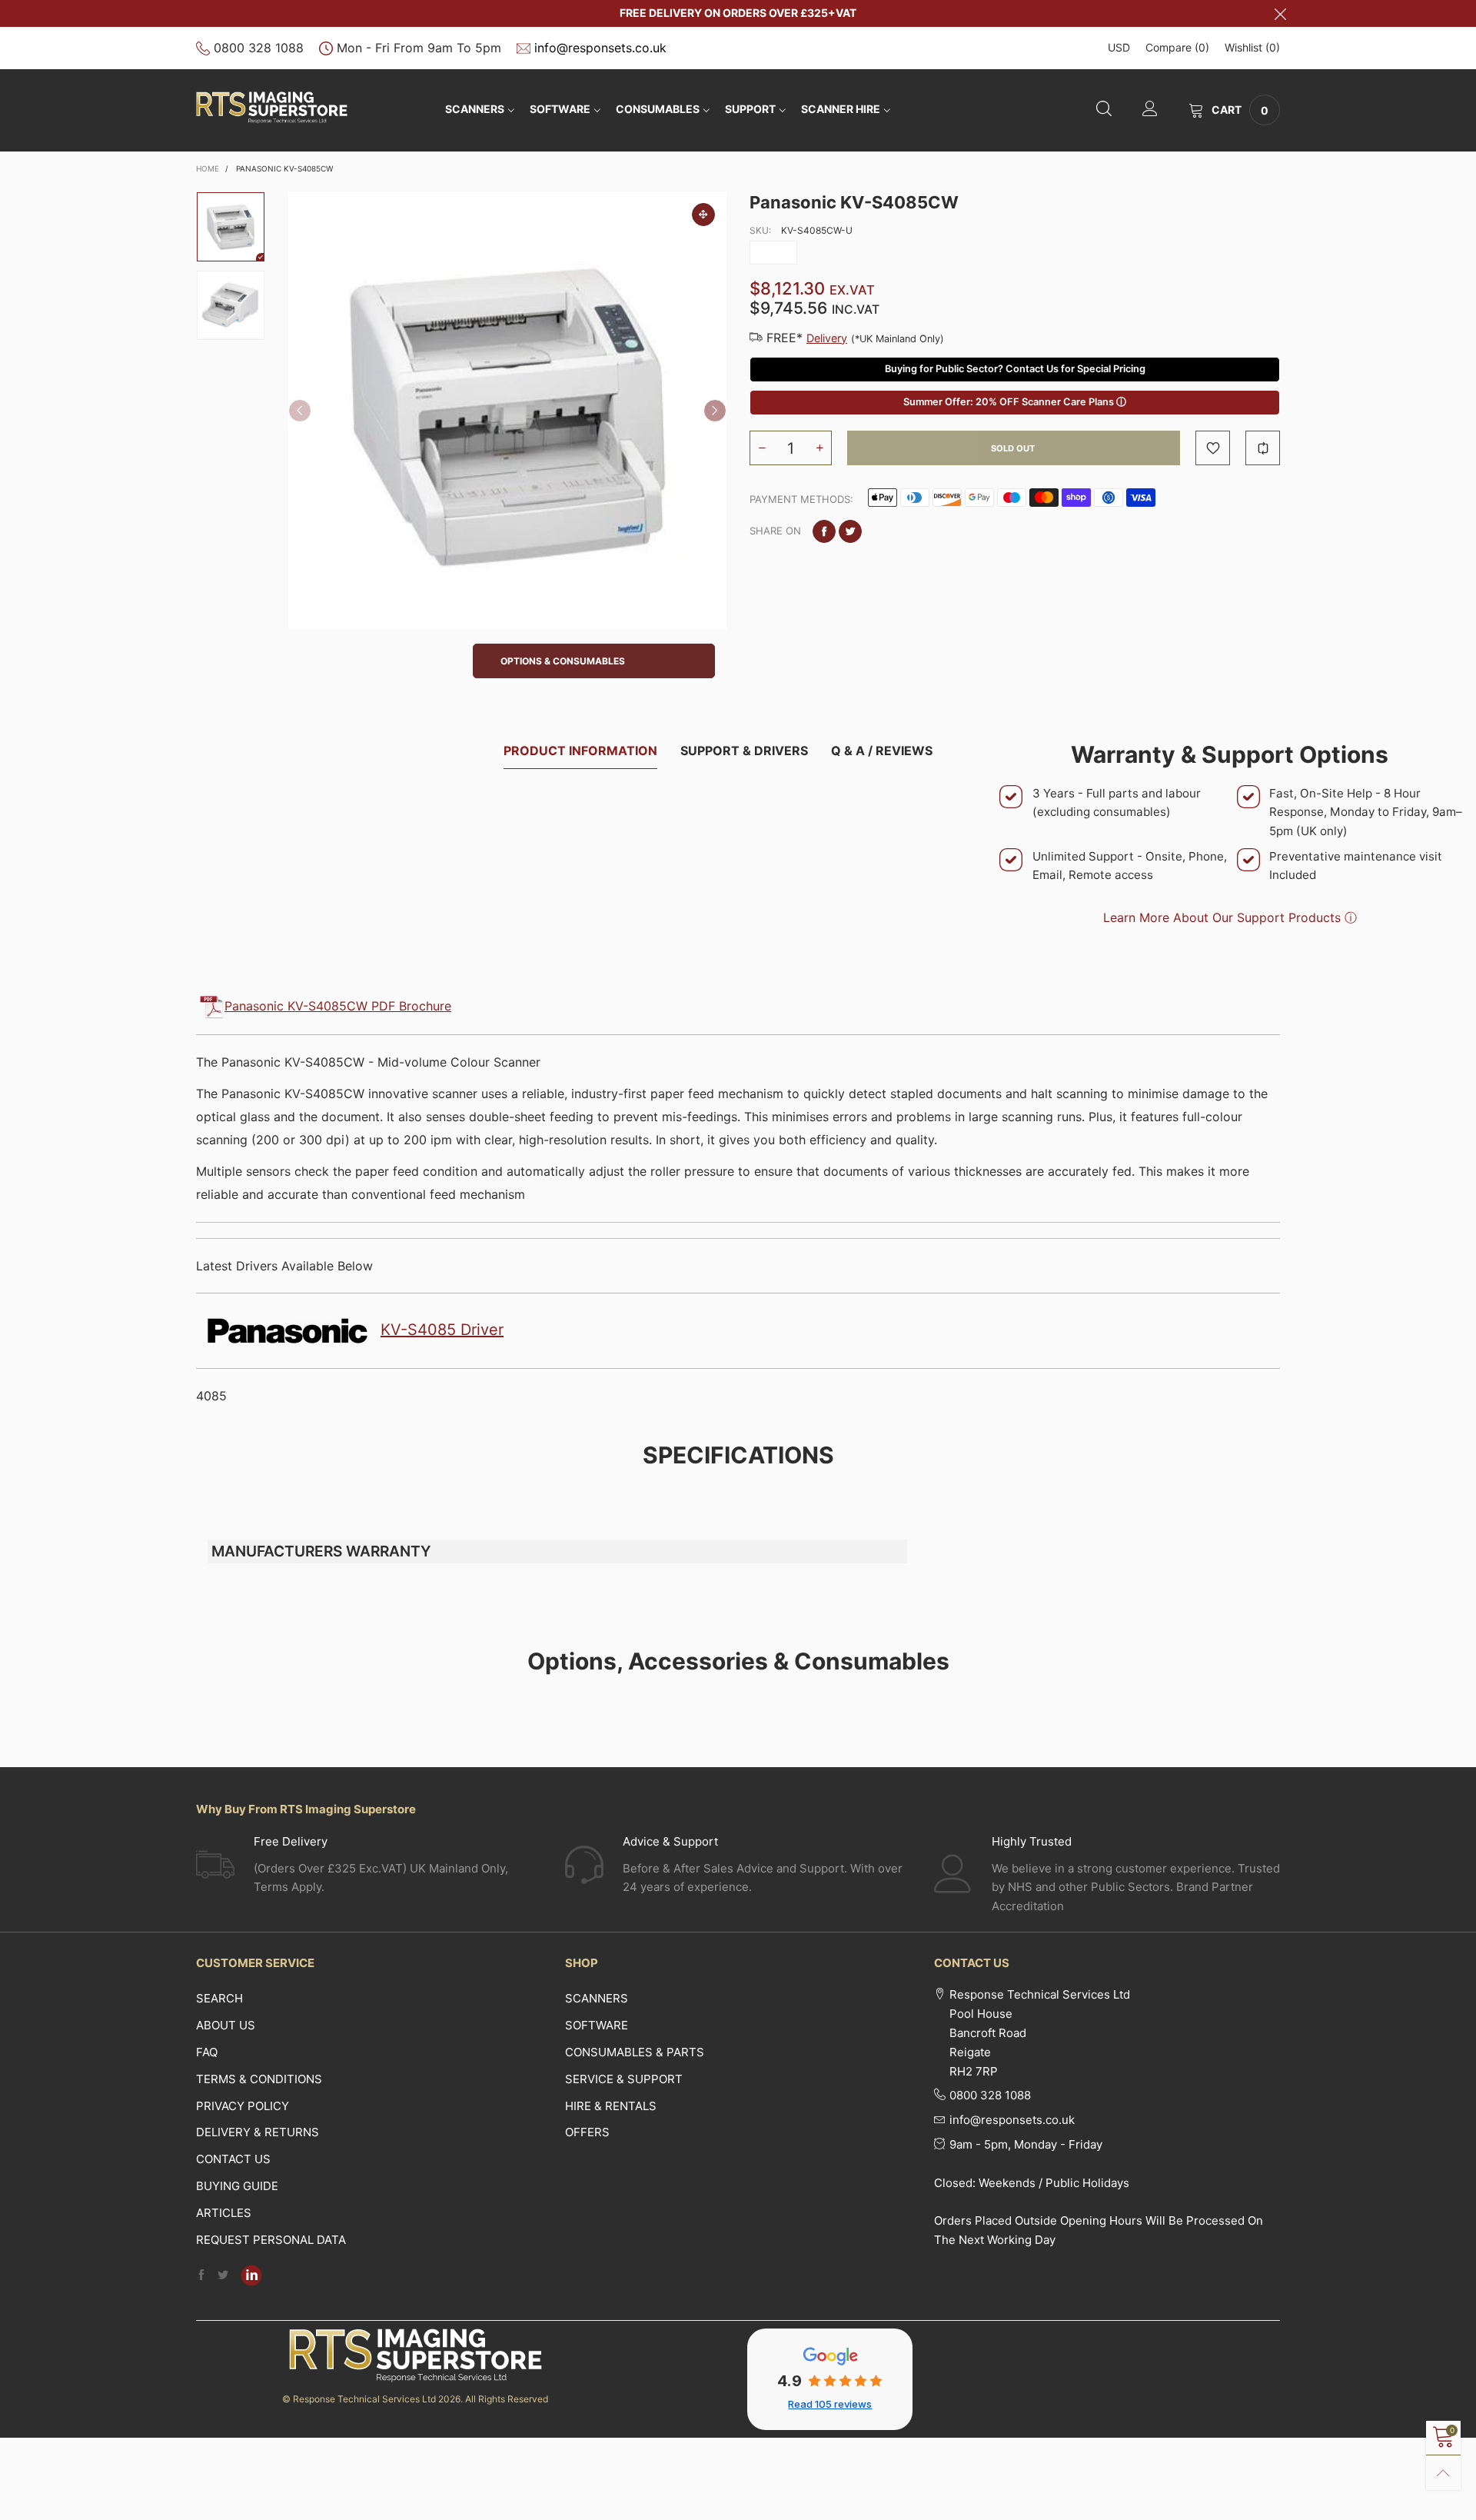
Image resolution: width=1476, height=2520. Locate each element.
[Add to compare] (1263, 448)
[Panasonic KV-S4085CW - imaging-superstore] (507, 411)
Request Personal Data (271, 2240)
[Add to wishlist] (1213, 448)
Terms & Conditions (259, 2079)
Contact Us (233, 2159)
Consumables (658, 109)
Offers (587, 2132)
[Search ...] (1104, 110)
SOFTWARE (560, 109)
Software (597, 2025)
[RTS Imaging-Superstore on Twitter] (223, 2276)
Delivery (827, 338)
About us (226, 2025)
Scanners (475, 109)
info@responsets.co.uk (600, 48)
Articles (224, 2213)
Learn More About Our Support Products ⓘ (1230, 917)
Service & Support (624, 2079)
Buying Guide (237, 2186)
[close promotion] (1280, 13)
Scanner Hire (841, 109)
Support (750, 109)
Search (219, 1998)
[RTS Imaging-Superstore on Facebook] (201, 2276)
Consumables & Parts (635, 2052)
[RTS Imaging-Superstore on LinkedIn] (251, 2275)
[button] (300, 411)
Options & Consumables (563, 661)
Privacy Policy (243, 2106)
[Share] (824, 531)
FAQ (207, 2052)
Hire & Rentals (611, 2106)
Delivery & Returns (258, 2132)
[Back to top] (1443, 2473)
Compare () (1177, 47)
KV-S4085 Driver (442, 1330)
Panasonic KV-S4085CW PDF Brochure (338, 1006)
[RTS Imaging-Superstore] (272, 108)
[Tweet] (850, 531)
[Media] (703, 215)
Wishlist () (1252, 47)
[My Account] (1150, 110)
